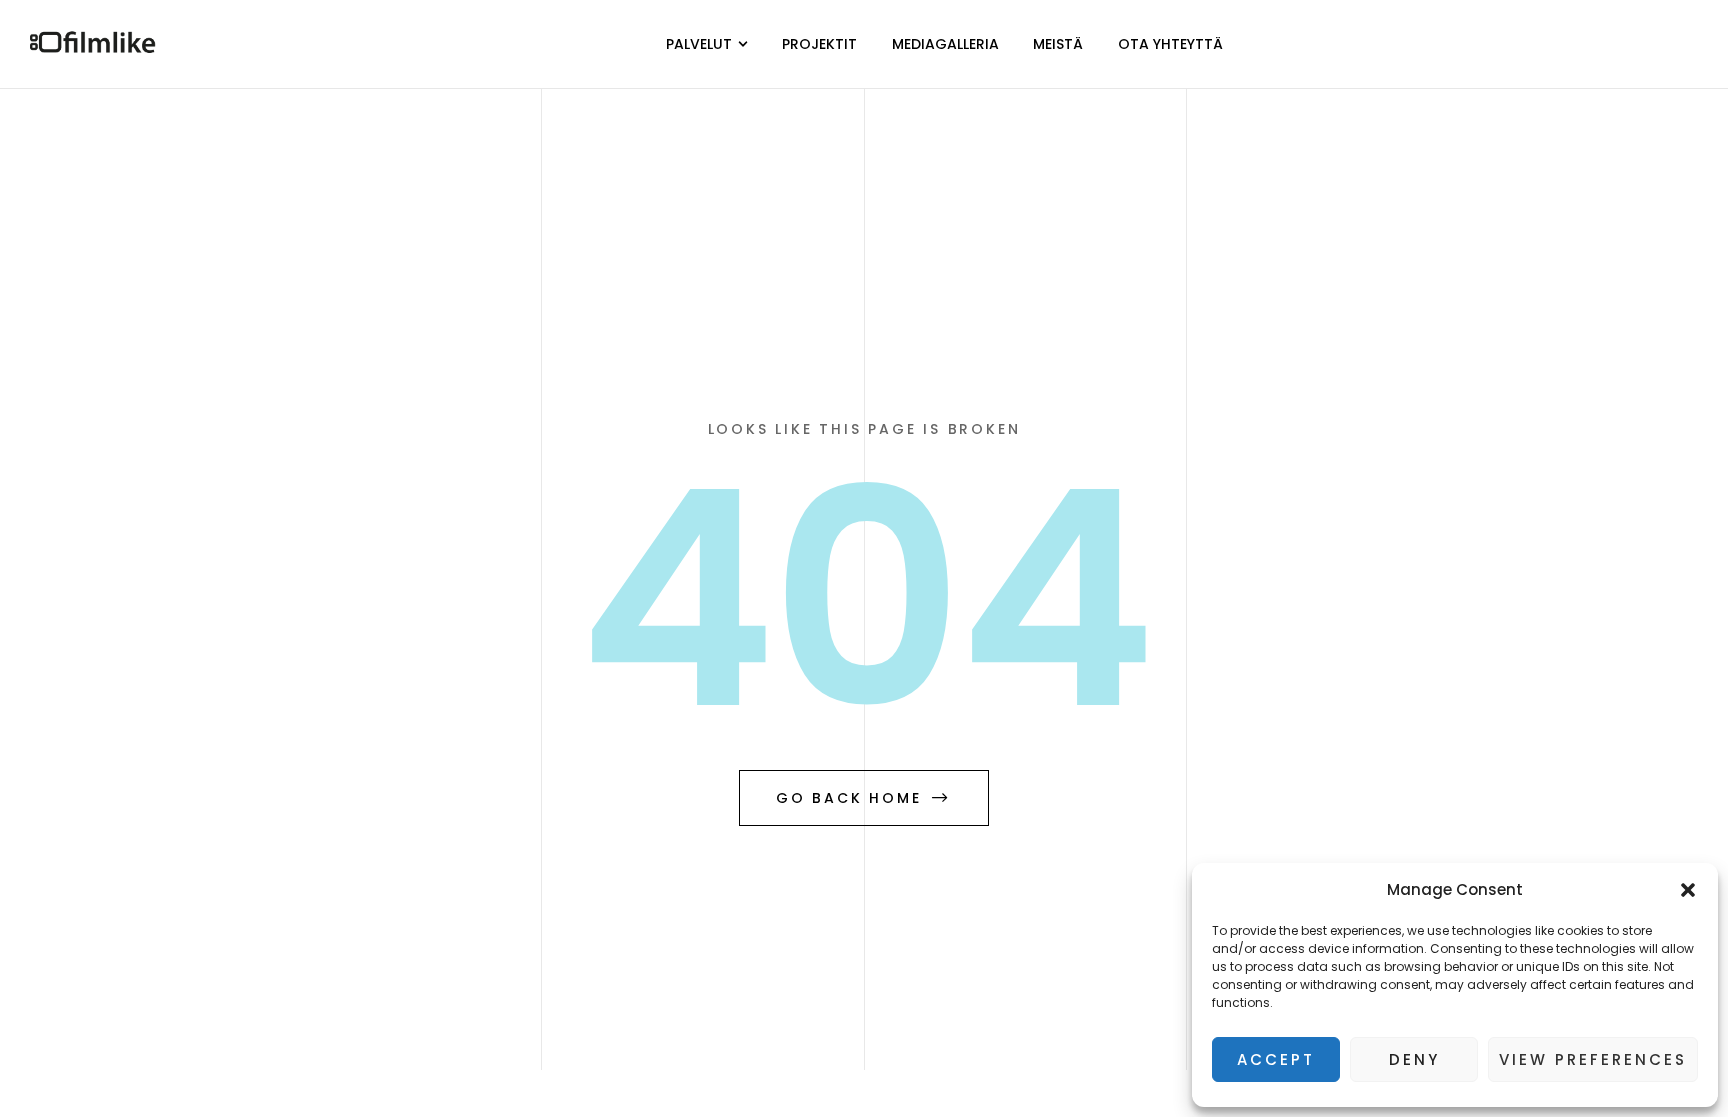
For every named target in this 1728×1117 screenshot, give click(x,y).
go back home (849, 798)
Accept (1276, 1059)
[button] (1688, 890)
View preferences (1593, 1059)
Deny (1414, 1059)
